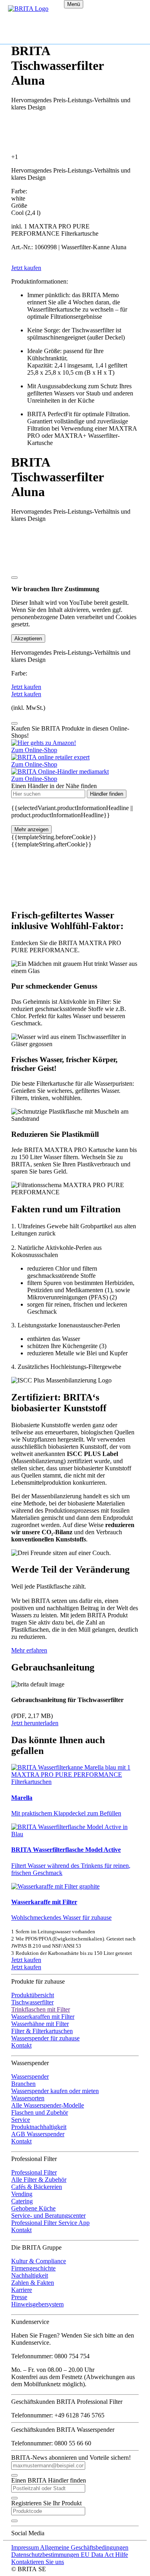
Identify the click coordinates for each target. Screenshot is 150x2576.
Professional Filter (34, 2172)
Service (21, 2120)
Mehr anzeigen (31, 829)
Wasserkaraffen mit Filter (43, 2017)
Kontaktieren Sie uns (38, 2562)
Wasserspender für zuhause (45, 2038)
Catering (22, 2201)
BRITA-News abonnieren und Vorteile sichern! (71, 2458)
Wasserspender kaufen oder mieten (55, 2091)
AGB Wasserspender (38, 2134)
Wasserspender (30, 2076)
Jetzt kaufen (26, 1960)
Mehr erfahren (29, 1650)
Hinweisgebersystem (37, 2304)
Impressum (26, 2547)
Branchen (23, 2084)
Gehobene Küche (33, 2208)
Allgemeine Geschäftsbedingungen (84, 2547)
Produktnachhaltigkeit (39, 2127)
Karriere (22, 2290)
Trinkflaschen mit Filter (41, 2009)
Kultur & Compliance (39, 2261)
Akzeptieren (28, 639)
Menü (74, 4)
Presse (19, 2297)
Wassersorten (28, 2098)
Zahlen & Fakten (33, 2283)
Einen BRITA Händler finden (49, 2480)
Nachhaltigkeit (30, 2275)
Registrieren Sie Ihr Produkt (46, 2503)
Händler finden (107, 794)
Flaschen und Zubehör (40, 2112)
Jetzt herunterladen (35, 1723)
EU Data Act (98, 2555)
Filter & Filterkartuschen (42, 2031)
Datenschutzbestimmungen (46, 2555)
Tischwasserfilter (32, 2002)
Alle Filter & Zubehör (39, 2180)
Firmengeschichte (33, 2268)
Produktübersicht (33, 1995)
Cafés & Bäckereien (37, 2187)
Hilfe (122, 2555)
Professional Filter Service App (50, 2223)
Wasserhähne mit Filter (40, 2024)
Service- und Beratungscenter (48, 2216)
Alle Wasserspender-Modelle (48, 2105)
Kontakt (21, 2045)
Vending (22, 2194)
